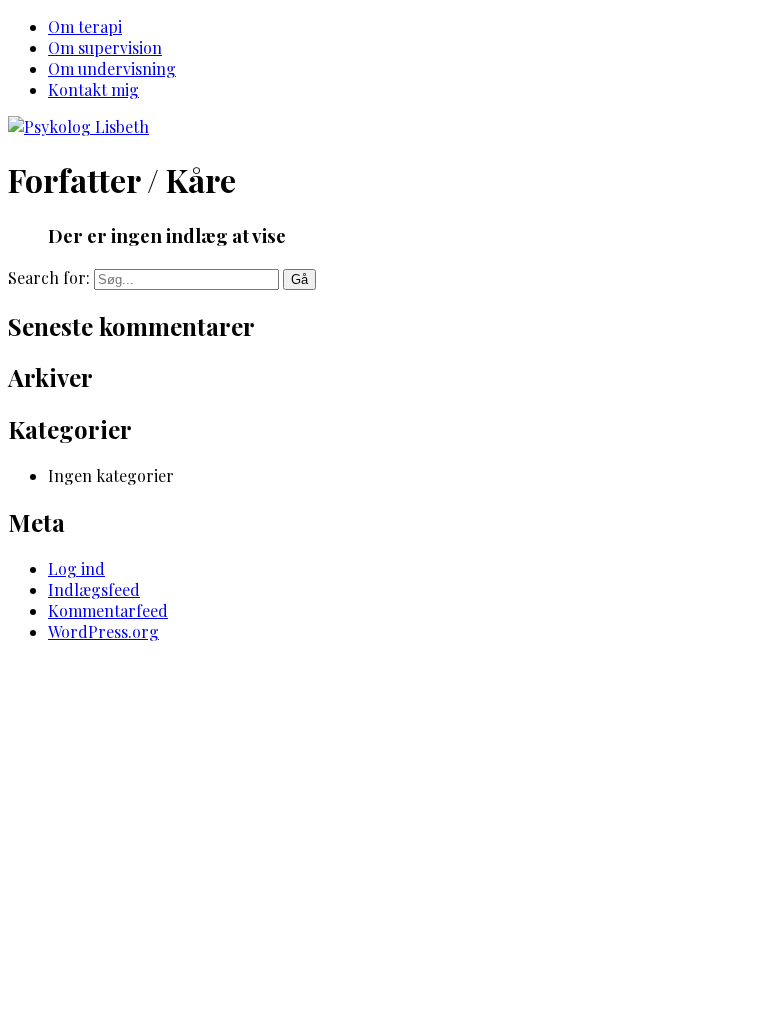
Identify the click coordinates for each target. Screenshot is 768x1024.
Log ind (76, 568)
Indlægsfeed (94, 589)
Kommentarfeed (108, 610)
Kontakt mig (93, 89)
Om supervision (105, 47)
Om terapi (85, 26)
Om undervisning (112, 68)
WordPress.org (103, 631)
